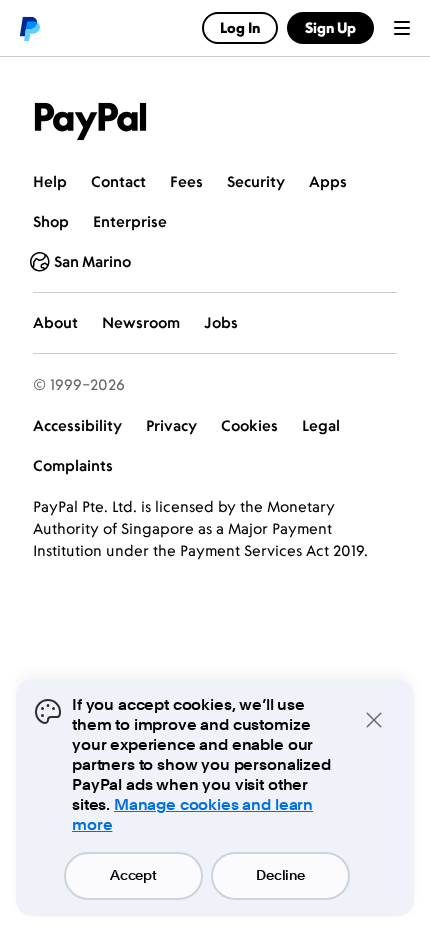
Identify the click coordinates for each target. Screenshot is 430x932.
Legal (321, 425)
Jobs (221, 322)
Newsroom (141, 322)
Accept (133, 876)
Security (256, 181)
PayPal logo (29, 28)
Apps (328, 181)
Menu (402, 28)
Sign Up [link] (330, 27)
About (55, 322)
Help (50, 181)
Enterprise (130, 221)
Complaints (73, 465)
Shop (51, 221)
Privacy (171, 425)
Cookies (249, 425)
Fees (186, 181)
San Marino (92, 261)
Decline (280, 876)
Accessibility (77, 425)
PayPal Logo (91, 121)
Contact (118, 181)
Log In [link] (240, 27)
